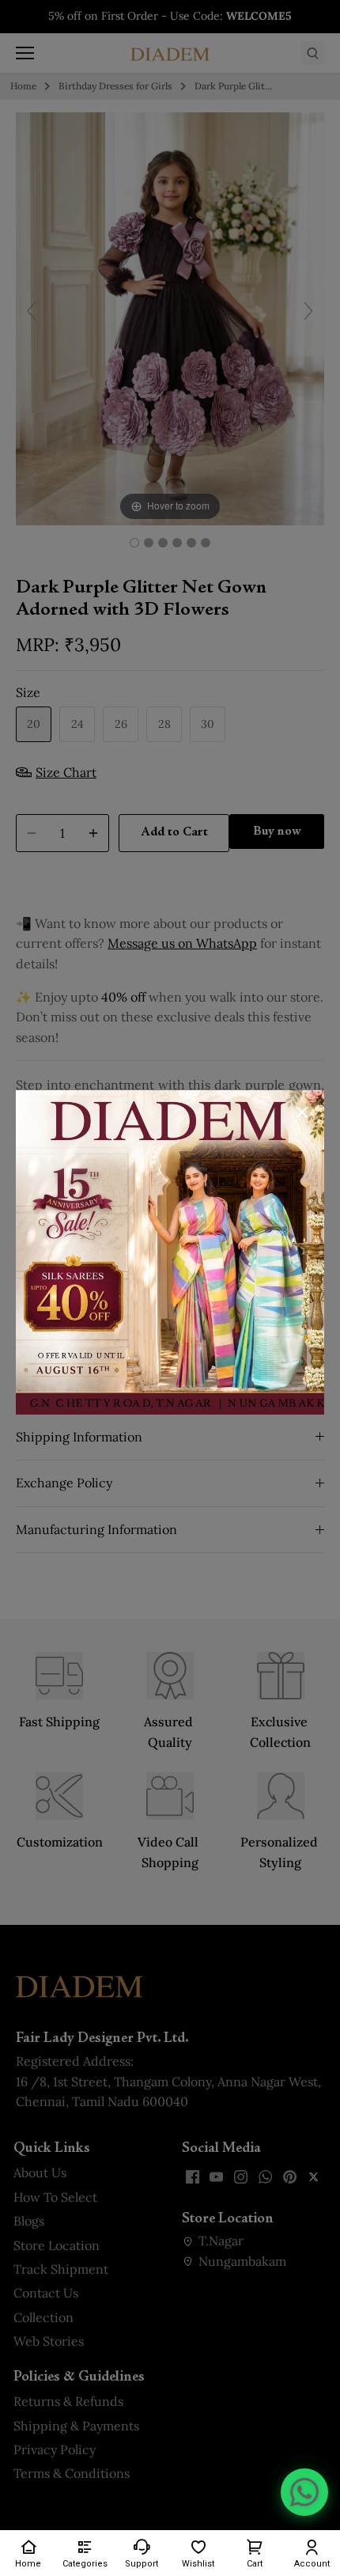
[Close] (302, 1112)
